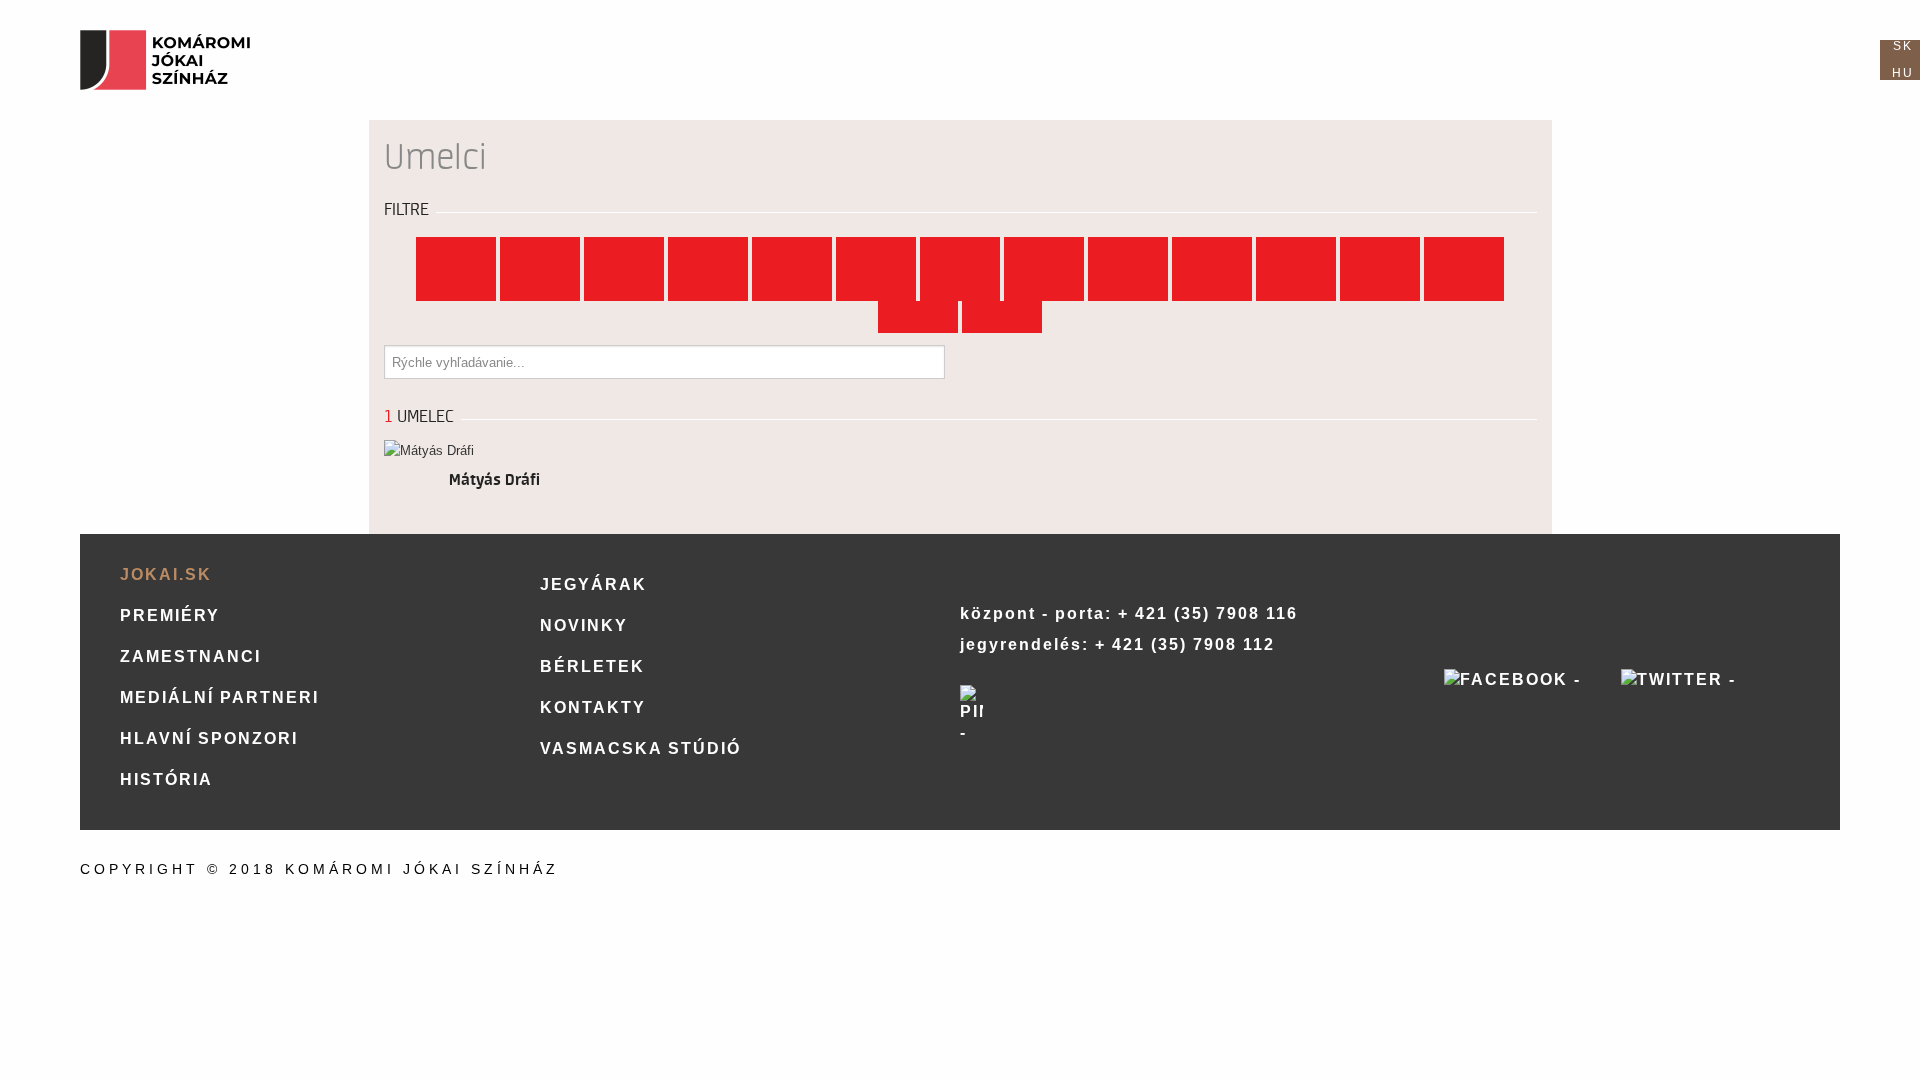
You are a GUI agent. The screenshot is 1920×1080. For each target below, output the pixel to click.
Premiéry (170, 615)
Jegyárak (593, 584)
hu (1903, 73)
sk (1903, 46)
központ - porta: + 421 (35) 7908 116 (1129, 613)
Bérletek (592, 666)
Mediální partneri (219, 697)
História (166, 779)
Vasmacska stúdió (640, 748)
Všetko (456, 253)
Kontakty (593, 707)
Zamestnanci (190, 656)
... (1002, 317)
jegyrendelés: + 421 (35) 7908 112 (1117, 644)
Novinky (584, 625)
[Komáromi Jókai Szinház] (165, 60)
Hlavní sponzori (209, 738)
